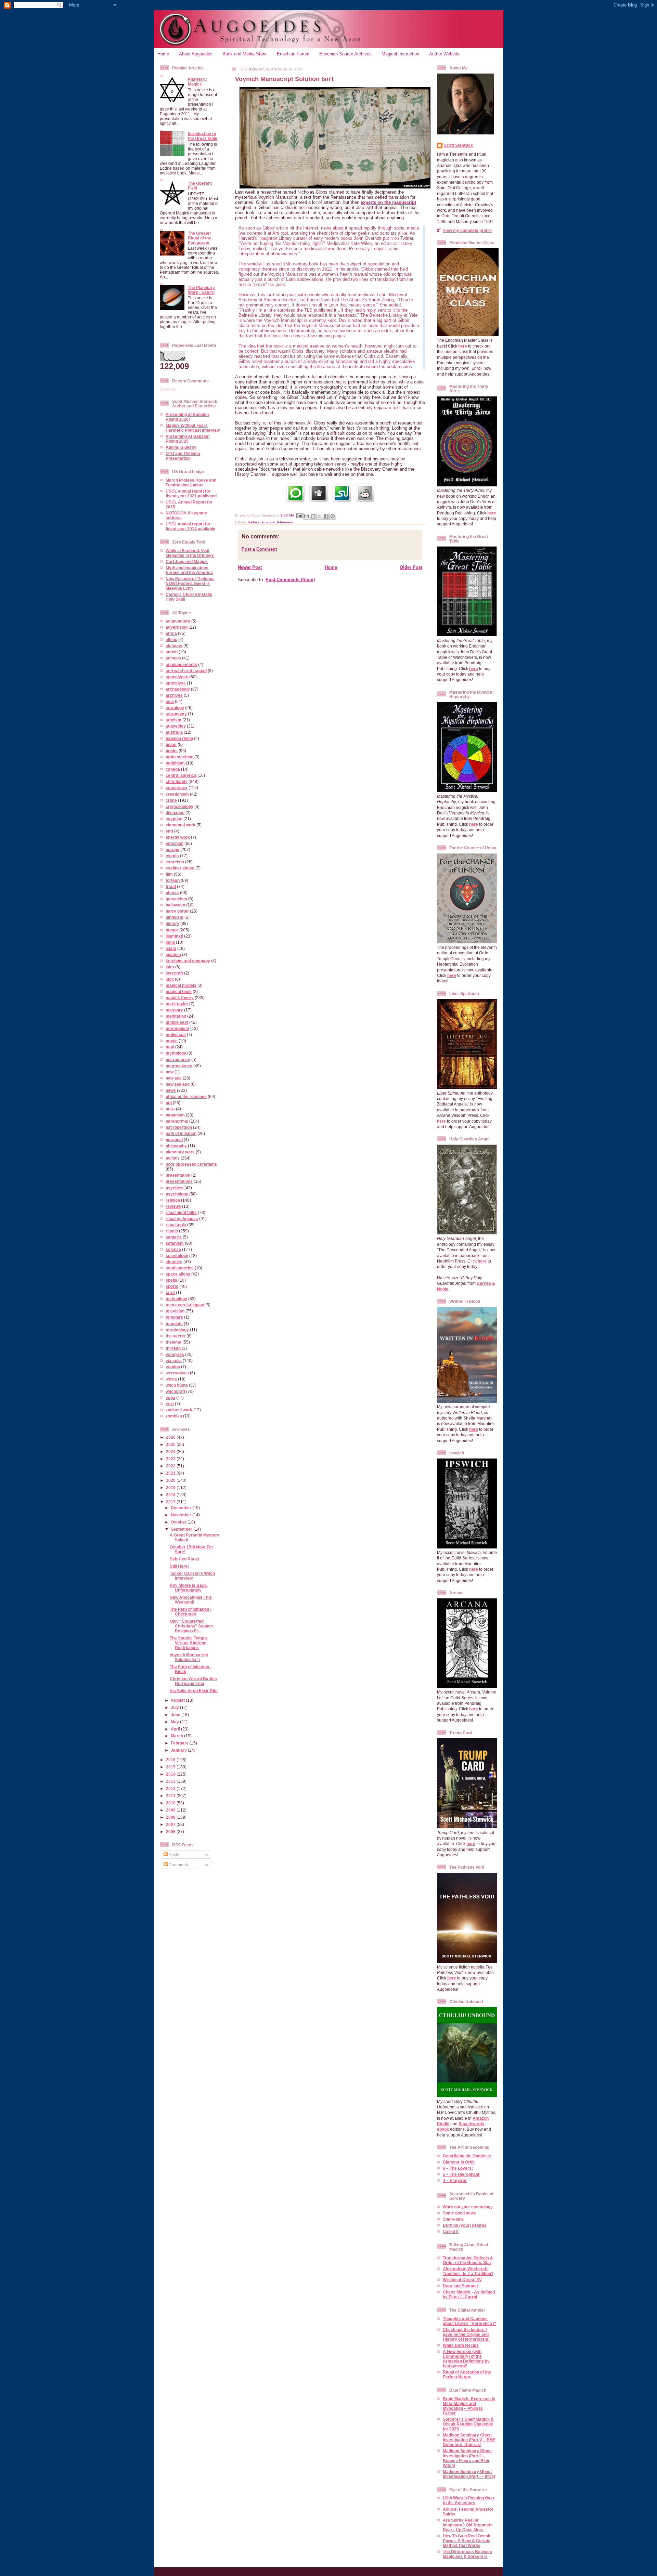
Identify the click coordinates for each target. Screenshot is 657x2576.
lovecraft (174, 973)
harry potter (177, 911)
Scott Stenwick (458, 145)
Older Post (411, 567)
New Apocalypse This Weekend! (191, 1600)
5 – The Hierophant (461, 2174)
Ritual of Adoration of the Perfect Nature (467, 2374)
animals (173, 658)
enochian (175, 843)
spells (171, 1280)
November (182, 1515)
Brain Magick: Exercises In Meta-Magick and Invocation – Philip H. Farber (469, 2406)
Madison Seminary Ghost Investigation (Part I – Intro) (469, 2474)
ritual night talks (181, 1212)
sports (172, 1286)
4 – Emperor (455, 2180)
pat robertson (179, 1127)
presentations (179, 1181)
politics (173, 1158)
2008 (171, 1817)
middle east (177, 1022)
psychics (175, 1188)
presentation (178, 1175)
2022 (171, 1466)
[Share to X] (320, 516)
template (174, 1324)
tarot (170, 1292)
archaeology (178, 689)
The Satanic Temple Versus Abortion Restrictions (189, 1643)
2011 (171, 1796)
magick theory (180, 998)
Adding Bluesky (181, 447)
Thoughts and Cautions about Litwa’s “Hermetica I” (469, 2321)
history (172, 923)
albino (171, 639)
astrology (175, 708)
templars (174, 1317)
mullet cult (176, 1035)
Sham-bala (453, 2219)
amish (172, 652)
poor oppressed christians (191, 1164)
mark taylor (177, 1004)
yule (170, 1404)
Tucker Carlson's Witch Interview (192, 1576)
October (179, 1522)
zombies (174, 1416)
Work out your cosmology (468, 2207)
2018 (171, 1495)
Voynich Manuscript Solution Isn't (189, 1657)
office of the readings (186, 1096)
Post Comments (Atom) (290, 580)
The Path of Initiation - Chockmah (191, 1612)
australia (174, 732)
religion (173, 1200)
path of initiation (181, 1133)
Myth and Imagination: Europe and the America (189, 570)
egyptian (174, 819)
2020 (171, 1480)
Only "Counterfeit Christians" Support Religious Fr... (192, 1626)
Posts (173, 1854)
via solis (174, 1361)
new (170, 1072)
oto (169, 1103)
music (172, 1041)
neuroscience (179, 1066)
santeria (174, 1237)
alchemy (174, 646)
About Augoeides (196, 54)
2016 (171, 1760)
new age (174, 1078)
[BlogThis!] (313, 516)
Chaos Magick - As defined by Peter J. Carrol (469, 2294)
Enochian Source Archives (345, 54)
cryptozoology (179, 806)
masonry (174, 1010)
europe (172, 849)
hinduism (175, 917)
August (178, 1700)
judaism (173, 954)
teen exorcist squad (185, 1305)
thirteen (173, 1348)
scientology (177, 1256)
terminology (177, 1330)
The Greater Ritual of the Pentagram (199, 238)
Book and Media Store (244, 54)
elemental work (181, 825)
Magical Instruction (400, 54)
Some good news (459, 2213)
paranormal (177, 1121)
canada (173, 769)
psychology (177, 1194)
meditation (176, 1016)
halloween (175, 905)
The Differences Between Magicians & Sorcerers (467, 2554)
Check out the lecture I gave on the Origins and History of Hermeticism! (466, 2334)
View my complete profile (467, 230)
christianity (177, 781)
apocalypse (177, 677)
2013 (171, 1781)
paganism (175, 1115)
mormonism (177, 1028)
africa (171, 633)
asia (170, 701)
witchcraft (175, 1391)
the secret (176, 1336)
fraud (171, 886)
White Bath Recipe (461, 2345)
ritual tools (176, 1225)
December (182, 1508)
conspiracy (177, 788)
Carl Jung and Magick (187, 561)
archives (174, 695)
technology (176, 1299)
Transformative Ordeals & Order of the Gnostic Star (468, 2260)
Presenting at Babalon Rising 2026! (187, 417)
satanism (175, 1243)
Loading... (169, 389)
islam (171, 948)
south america (180, 1268)
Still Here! (179, 1566)
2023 (171, 1459)
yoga (170, 1397)
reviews (173, 1206)
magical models (181, 985)
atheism (173, 720)
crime (171, 800)
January (179, 1750)
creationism (177, 794)
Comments (178, 1865)
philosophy (176, 1146)
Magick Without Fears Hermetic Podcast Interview (193, 428)
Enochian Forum (293, 54)
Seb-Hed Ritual (184, 1559)
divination (175, 813)
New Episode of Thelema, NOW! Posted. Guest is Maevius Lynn (190, 583)
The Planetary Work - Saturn (201, 290)
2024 (171, 1452)
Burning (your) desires (465, 2225)
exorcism (175, 862)
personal (174, 1140)
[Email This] (307, 516)
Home (163, 54)
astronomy (176, 714)
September (182, 1529)
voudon (173, 1367)
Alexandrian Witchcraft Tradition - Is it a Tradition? (468, 2271)
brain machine (179, 757)
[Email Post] (299, 515)
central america (181, 775)
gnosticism (176, 899)
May (175, 1722)
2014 (171, 1774)
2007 (171, 1824)
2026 (171, 1437)
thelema (173, 1342)
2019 (171, 1487)
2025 (171, 1444)
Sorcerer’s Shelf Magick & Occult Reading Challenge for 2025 (468, 2424)
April (176, 1729)
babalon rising (179, 738)
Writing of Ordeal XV (462, 2280)
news (171, 1090)
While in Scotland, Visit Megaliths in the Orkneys (190, 553)
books (172, 751)
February (180, 1743)
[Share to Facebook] (326, 516)
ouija (170, 1109)
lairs (170, 967)
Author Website (444, 54)
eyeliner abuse (180, 868)
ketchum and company (188, 961)
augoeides (176, 726)
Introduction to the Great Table (203, 136)
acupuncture (178, 621)
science (173, 1249)
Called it (451, 2231)
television (175, 1311)
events (172, 856)
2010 (171, 1803)
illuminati (174, 936)
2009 (171, 1810)
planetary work (180, 1152)
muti (170, 1047)
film (169, 874)
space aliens (178, 1274)
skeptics (174, 1262)
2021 (171, 1473)
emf (169, 831)
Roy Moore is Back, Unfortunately (189, 1588)
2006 (171, 1832)
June (176, 1715)
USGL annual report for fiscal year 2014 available (190, 526)
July (175, 1707)
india (170, 942)
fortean (173, 880)
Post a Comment (259, 549)
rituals (172, 1231)
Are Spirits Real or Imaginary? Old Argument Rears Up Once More (468, 2525)
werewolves (177, 1373)
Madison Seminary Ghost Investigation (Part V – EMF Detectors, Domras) (469, 2440)
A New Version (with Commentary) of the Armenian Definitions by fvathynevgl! (466, 2359)
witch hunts (177, 1385)
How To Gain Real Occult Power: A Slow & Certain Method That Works (467, 2541)
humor (172, 930)
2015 (171, 1767)
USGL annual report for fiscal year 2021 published (191, 493)
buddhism (175, 763)
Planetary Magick (197, 82)
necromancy (178, 1060)
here (463, 346)
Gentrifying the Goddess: (467, 2156)
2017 (171, 1502)
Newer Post (250, 567)
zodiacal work (179, 1410)
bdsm (171, 744)
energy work (178, 837)
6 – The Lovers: (458, 2168)
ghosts (172, 893)
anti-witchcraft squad (186, 671)
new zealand (178, 1084)
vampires (175, 1354)
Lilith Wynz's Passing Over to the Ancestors (469, 2500)
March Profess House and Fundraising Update (191, 482)
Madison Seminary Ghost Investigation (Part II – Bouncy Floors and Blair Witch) (467, 2458)
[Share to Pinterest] (333, 516)
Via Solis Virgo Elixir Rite (194, 1691)
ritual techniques (182, 1219)
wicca (171, 1379)
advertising (177, 627)
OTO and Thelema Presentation (183, 456)
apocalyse (176, 683)
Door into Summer (461, 2286)
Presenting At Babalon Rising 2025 (188, 439)
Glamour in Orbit (459, 2162)
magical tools (179, 991)
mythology (176, 1053)
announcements (181, 664)
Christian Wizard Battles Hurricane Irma (193, 1681)
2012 (171, 1788)
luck (170, 979)
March (177, 1736)
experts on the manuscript (388, 202)
